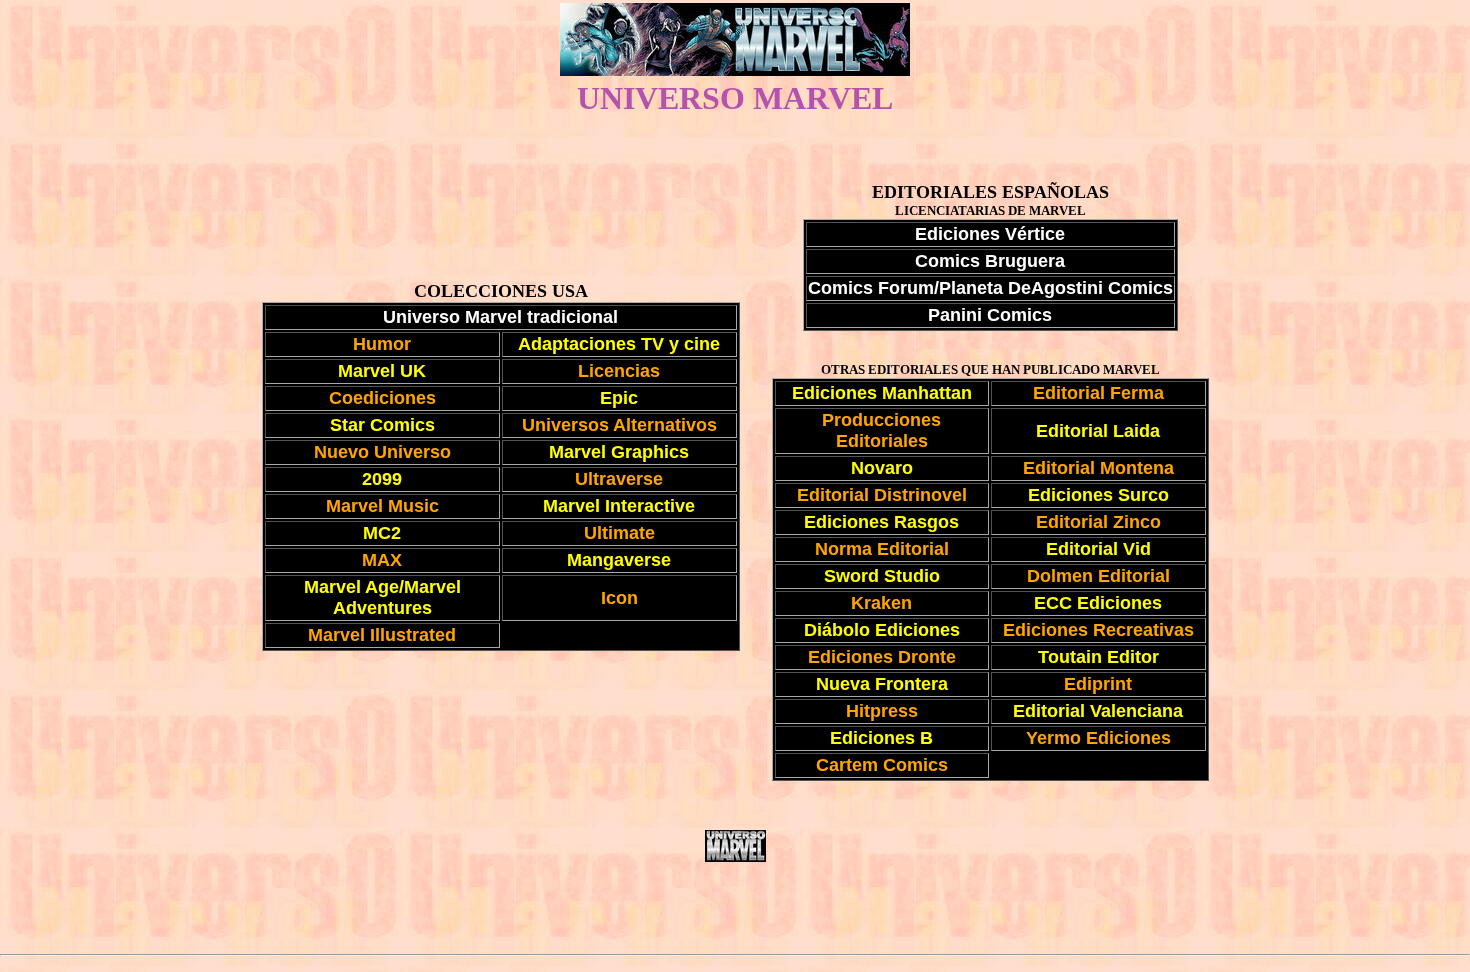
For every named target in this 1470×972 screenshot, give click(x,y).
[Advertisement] (735, 908)
